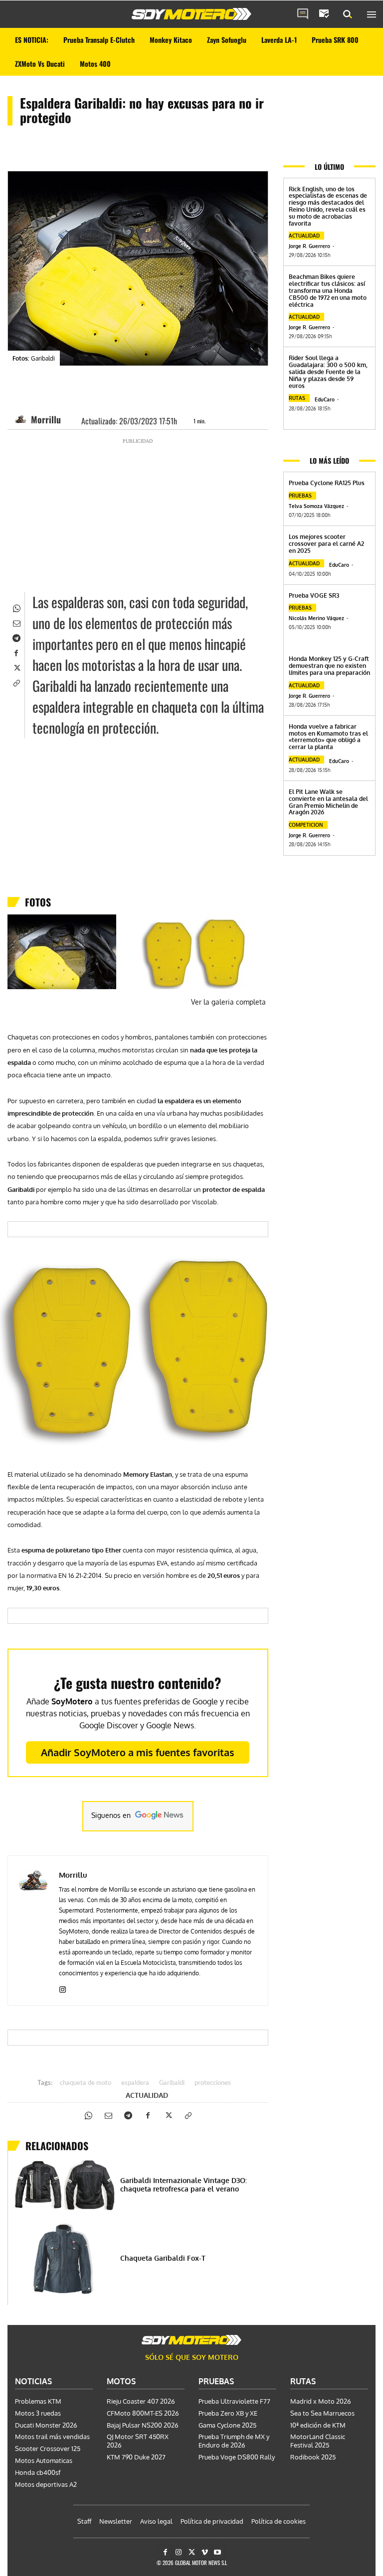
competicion (306, 825)
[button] (348, 14)
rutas (297, 398)
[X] (16, 667)
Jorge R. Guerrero (309, 246)
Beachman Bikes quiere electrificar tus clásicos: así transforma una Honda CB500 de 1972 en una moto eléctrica (328, 290)
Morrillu (46, 419)
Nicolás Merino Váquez (316, 618)
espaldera (135, 2083)
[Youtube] (218, 2552)
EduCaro (325, 399)
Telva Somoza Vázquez (316, 506)
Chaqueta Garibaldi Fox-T (163, 2258)
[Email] (16, 622)
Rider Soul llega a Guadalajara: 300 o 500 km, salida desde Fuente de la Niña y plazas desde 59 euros (328, 372)
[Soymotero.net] (191, 14)
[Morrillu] (22, 419)
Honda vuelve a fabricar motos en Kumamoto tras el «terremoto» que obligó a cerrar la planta (328, 737)
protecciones (213, 2083)
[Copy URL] (16, 682)
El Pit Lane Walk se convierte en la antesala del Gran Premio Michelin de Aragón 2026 (328, 802)
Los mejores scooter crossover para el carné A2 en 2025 (326, 544)
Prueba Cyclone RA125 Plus (327, 483)
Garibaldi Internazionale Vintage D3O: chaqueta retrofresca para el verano (184, 2185)
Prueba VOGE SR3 (314, 595)
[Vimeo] (205, 2552)
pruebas (300, 496)
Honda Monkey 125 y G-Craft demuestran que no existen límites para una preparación (329, 666)
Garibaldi (172, 2083)
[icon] (303, 14)
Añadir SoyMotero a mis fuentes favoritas (138, 1752)
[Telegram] (16, 637)
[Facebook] (16, 652)
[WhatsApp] (16, 607)
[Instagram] (63, 1988)
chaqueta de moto (86, 2083)
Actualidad (147, 2095)
